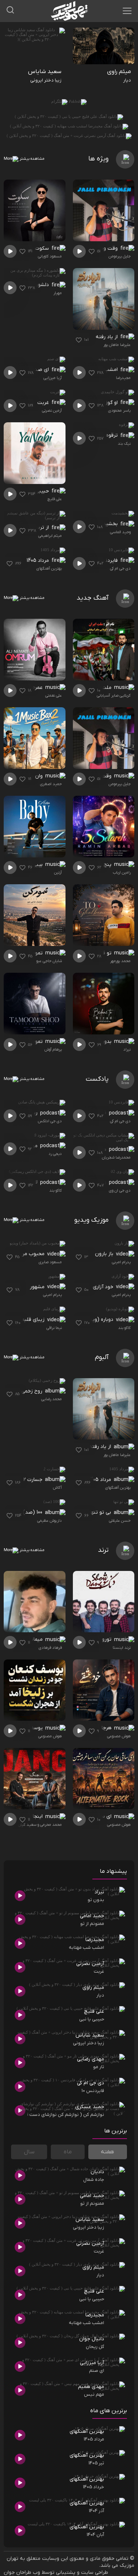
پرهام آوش (53, 1049)
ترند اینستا (122, 1648)
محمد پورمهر (120, 961)
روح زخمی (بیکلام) (24, 1391)
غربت (44, 403)
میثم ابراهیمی (50, 536)
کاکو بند (56, 1191)
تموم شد (34, 1042)
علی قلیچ (55, 499)
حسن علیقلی (120, 1521)
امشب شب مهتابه (99, 370)
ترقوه (113, 435)
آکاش (57, 1488)
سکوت (43, 248)
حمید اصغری (51, 784)
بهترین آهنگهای (49, 568)
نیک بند (124, 444)
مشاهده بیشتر (31, 159)
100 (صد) (33, 1512)
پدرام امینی (121, 1262)
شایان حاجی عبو (49, 961)
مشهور (38, 1287)
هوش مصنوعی (119, 1736)
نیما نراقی (54, 1328)
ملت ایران (101, 688)
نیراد (127, 1049)
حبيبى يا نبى (36, 491)
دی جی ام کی (120, 568)
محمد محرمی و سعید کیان (40, 1825)
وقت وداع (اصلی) (100, 248)
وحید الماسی (120, 532)
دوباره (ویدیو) (99, 1320)
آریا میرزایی (53, 378)
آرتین (58, 872)
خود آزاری (104, 1287)
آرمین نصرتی (52, 411)
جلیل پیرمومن (120, 256)
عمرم (38, 688)
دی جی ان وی (120, 1191)
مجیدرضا (123, 378)
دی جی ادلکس (50, 1121)
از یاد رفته (107, 337)
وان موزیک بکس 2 (24, 776)
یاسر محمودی (119, 411)
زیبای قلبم (34, 1320)
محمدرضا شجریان (116, 1157)
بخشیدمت (107, 524)
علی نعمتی (54, 696)
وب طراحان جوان (22, 2573)
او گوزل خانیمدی (100, 403)
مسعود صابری (50, 1262)
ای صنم (41, 370)
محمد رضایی (52, 1399)
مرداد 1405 (38, 561)
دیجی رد (55, 1154)
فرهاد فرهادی (50, 1648)
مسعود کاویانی (50, 256)
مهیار (58, 293)
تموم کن (34, 953)
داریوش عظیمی (49, 1521)
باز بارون (105, 1254)
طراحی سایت (95, 2573)
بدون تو (103, 1042)
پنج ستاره (102, 865)
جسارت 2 (33, 1480)
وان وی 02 (96, 1182)
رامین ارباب (122, 872)
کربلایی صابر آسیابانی (114, 696)
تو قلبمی (103, 953)
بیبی (38, 865)
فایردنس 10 (106, 561)
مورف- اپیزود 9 (22, 1146)
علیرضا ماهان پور (117, 345)
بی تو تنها (101, 1512)
